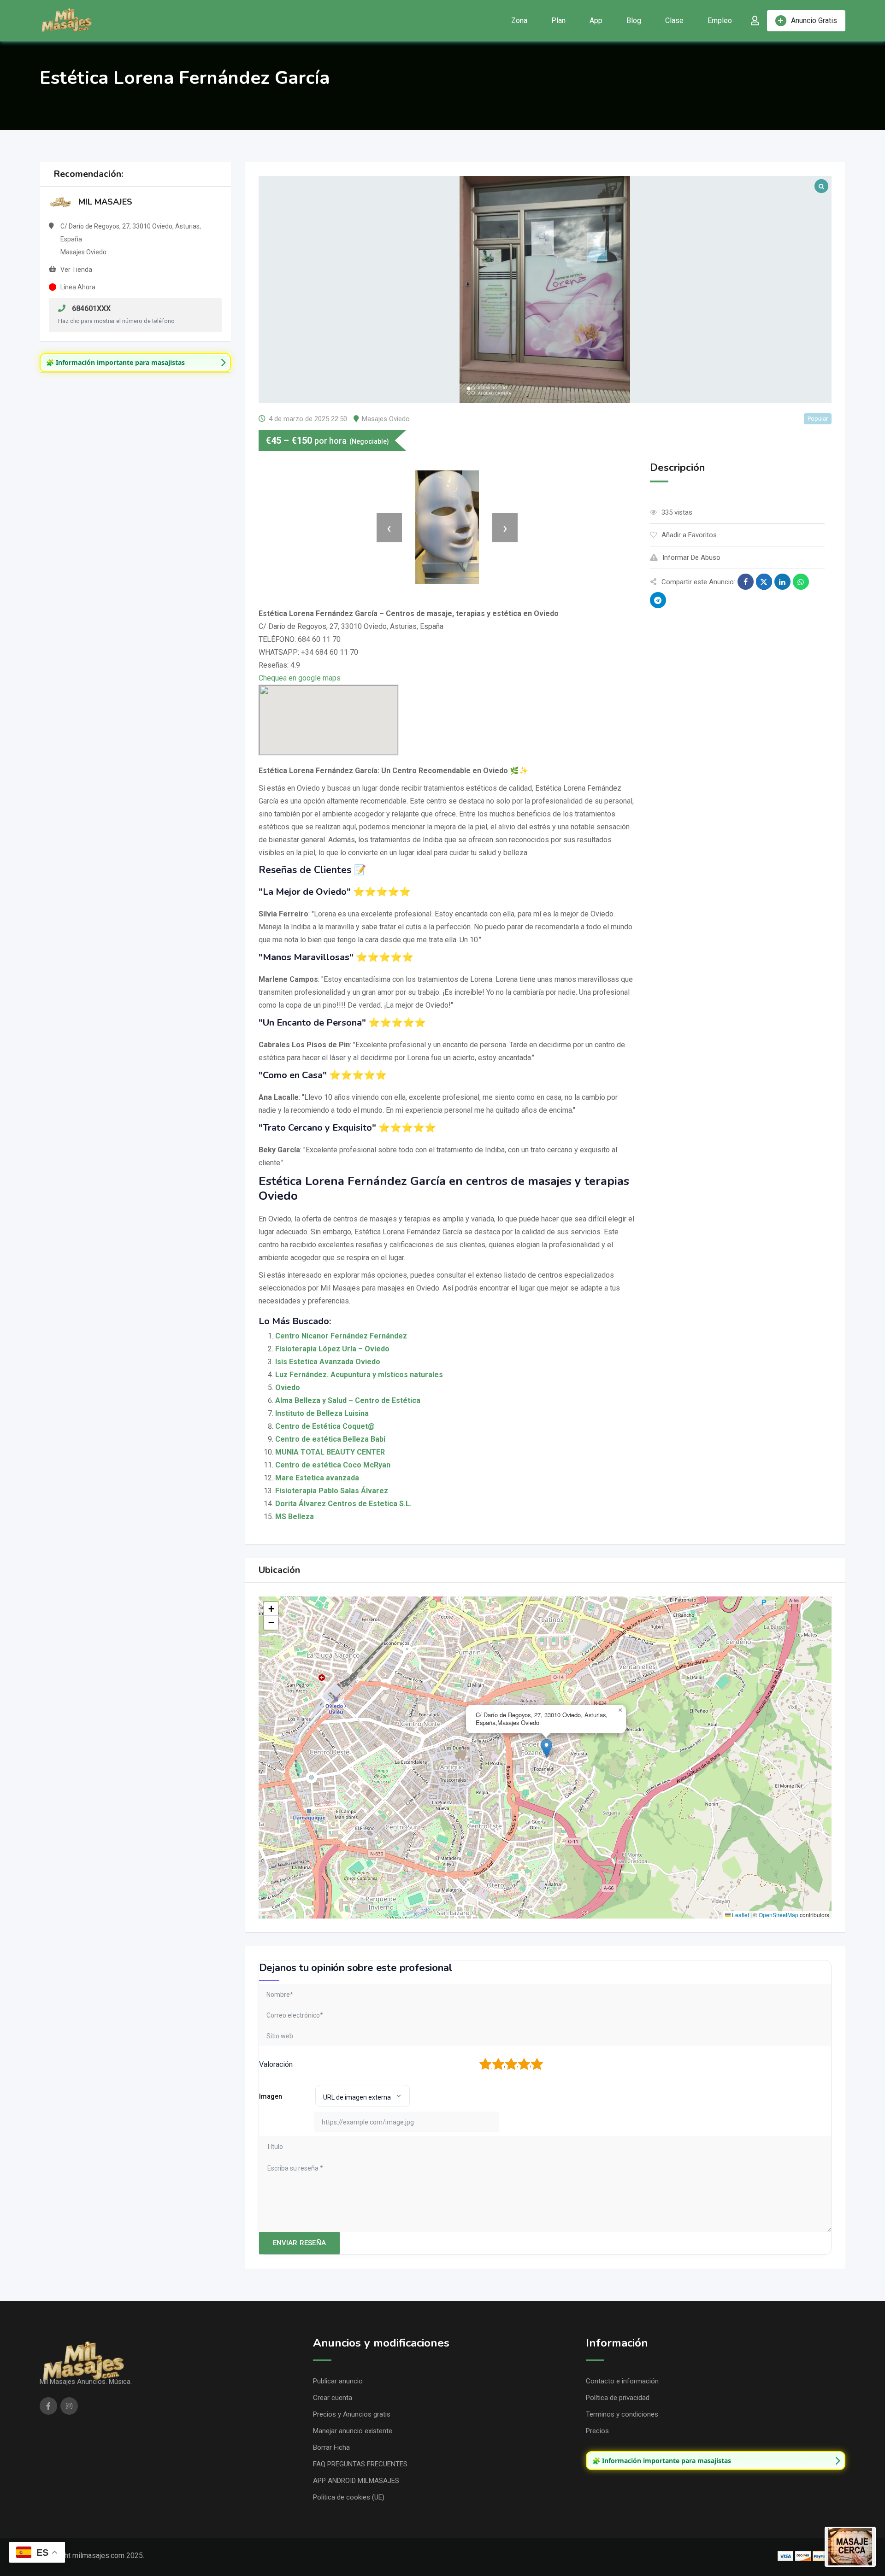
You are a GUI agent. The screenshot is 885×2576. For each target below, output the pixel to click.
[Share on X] (764, 582)
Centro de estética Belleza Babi (330, 1439)
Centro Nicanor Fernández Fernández (341, 1336)
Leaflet (740, 1915)
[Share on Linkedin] (782, 582)
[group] (135, 363)
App (596, 21)
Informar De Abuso (691, 557)
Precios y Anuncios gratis (352, 2414)
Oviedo (288, 1388)
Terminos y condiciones (622, 2414)
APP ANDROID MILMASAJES (356, 2481)
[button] (546, 1748)
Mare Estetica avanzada (317, 1478)
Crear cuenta (333, 2398)
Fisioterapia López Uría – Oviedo (332, 1349)
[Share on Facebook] (746, 582)
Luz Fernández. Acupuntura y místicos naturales (359, 1375)
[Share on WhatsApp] (801, 582)
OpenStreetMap (779, 1915)
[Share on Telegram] (658, 600)
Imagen (271, 2096)
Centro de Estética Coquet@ (325, 1426)
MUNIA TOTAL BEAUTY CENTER (330, 1452)
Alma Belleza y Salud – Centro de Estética (348, 1400)
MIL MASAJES (105, 202)
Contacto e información (622, 2381)
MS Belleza (295, 1517)
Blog (634, 21)
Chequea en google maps (300, 678)
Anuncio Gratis (814, 21)
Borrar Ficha (331, 2447)
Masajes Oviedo (386, 419)
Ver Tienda (76, 270)
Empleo (720, 21)
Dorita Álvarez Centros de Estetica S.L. (343, 1504)
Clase (674, 21)
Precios (597, 2431)
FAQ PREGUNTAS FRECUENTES (360, 2464)
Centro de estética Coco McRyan (333, 1465)
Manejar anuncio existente (353, 2431)
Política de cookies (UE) (349, 2497)
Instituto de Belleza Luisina (322, 1413)
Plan (558, 21)
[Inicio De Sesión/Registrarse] (755, 21)
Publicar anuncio (338, 2381)
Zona (519, 21)
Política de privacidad (618, 2398)
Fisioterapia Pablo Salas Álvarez (332, 1491)
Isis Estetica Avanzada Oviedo (328, 1362)
